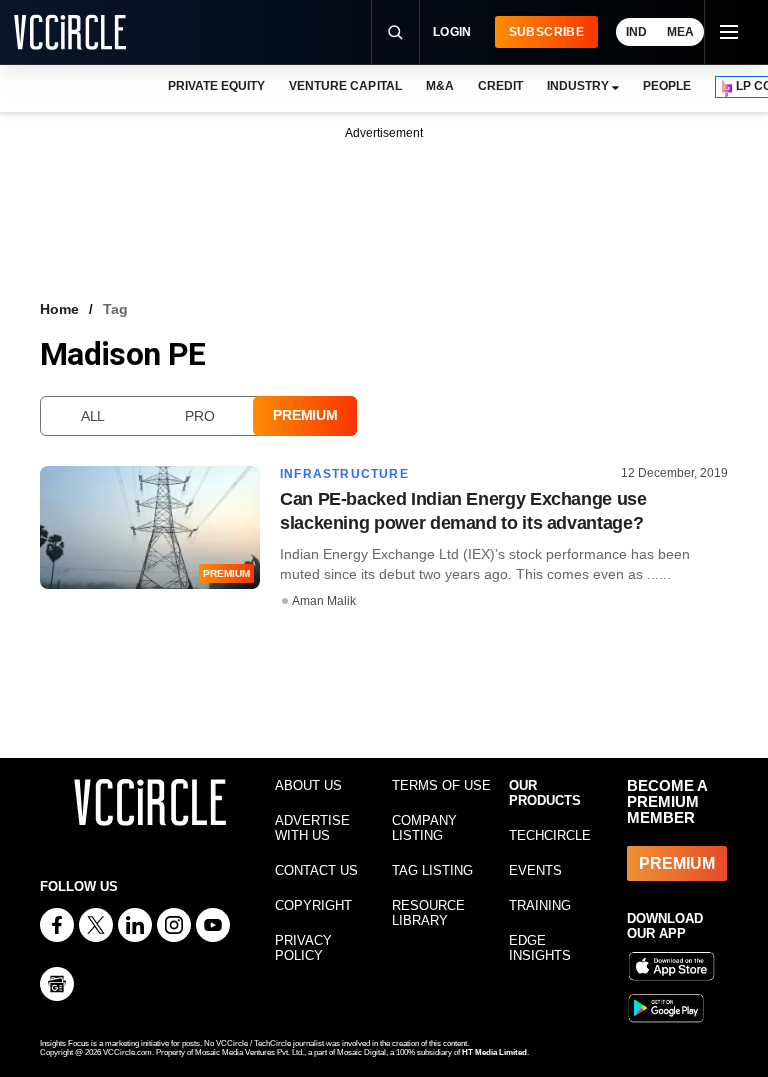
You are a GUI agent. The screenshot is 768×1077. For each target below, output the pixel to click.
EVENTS (535, 870)
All (93, 416)
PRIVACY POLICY (303, 948)
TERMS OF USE (441, 785)
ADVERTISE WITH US (312, 828)
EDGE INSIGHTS (540, 948)
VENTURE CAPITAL (345, 86)
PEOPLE (667, 86)
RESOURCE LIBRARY (428, 913)
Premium (305, 415)
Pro (199, 416)
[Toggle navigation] (728, 32)
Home (59, 309)
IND (636, 32)
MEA (680, 32)
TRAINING (540, 905)
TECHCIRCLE (550, 835)
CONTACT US (316, 870)
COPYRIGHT (313, 905)
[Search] (395, 32)
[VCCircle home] (70, 32)
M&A (440, 86)
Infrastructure (344, 474)
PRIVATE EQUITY (216, 86)
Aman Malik (324, 601)
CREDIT (500, 86)
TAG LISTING (432, 870)
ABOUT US (308, 785)
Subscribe (546, 32)
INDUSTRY (578, 86)
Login (452, 32)
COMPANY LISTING (424, 828)
